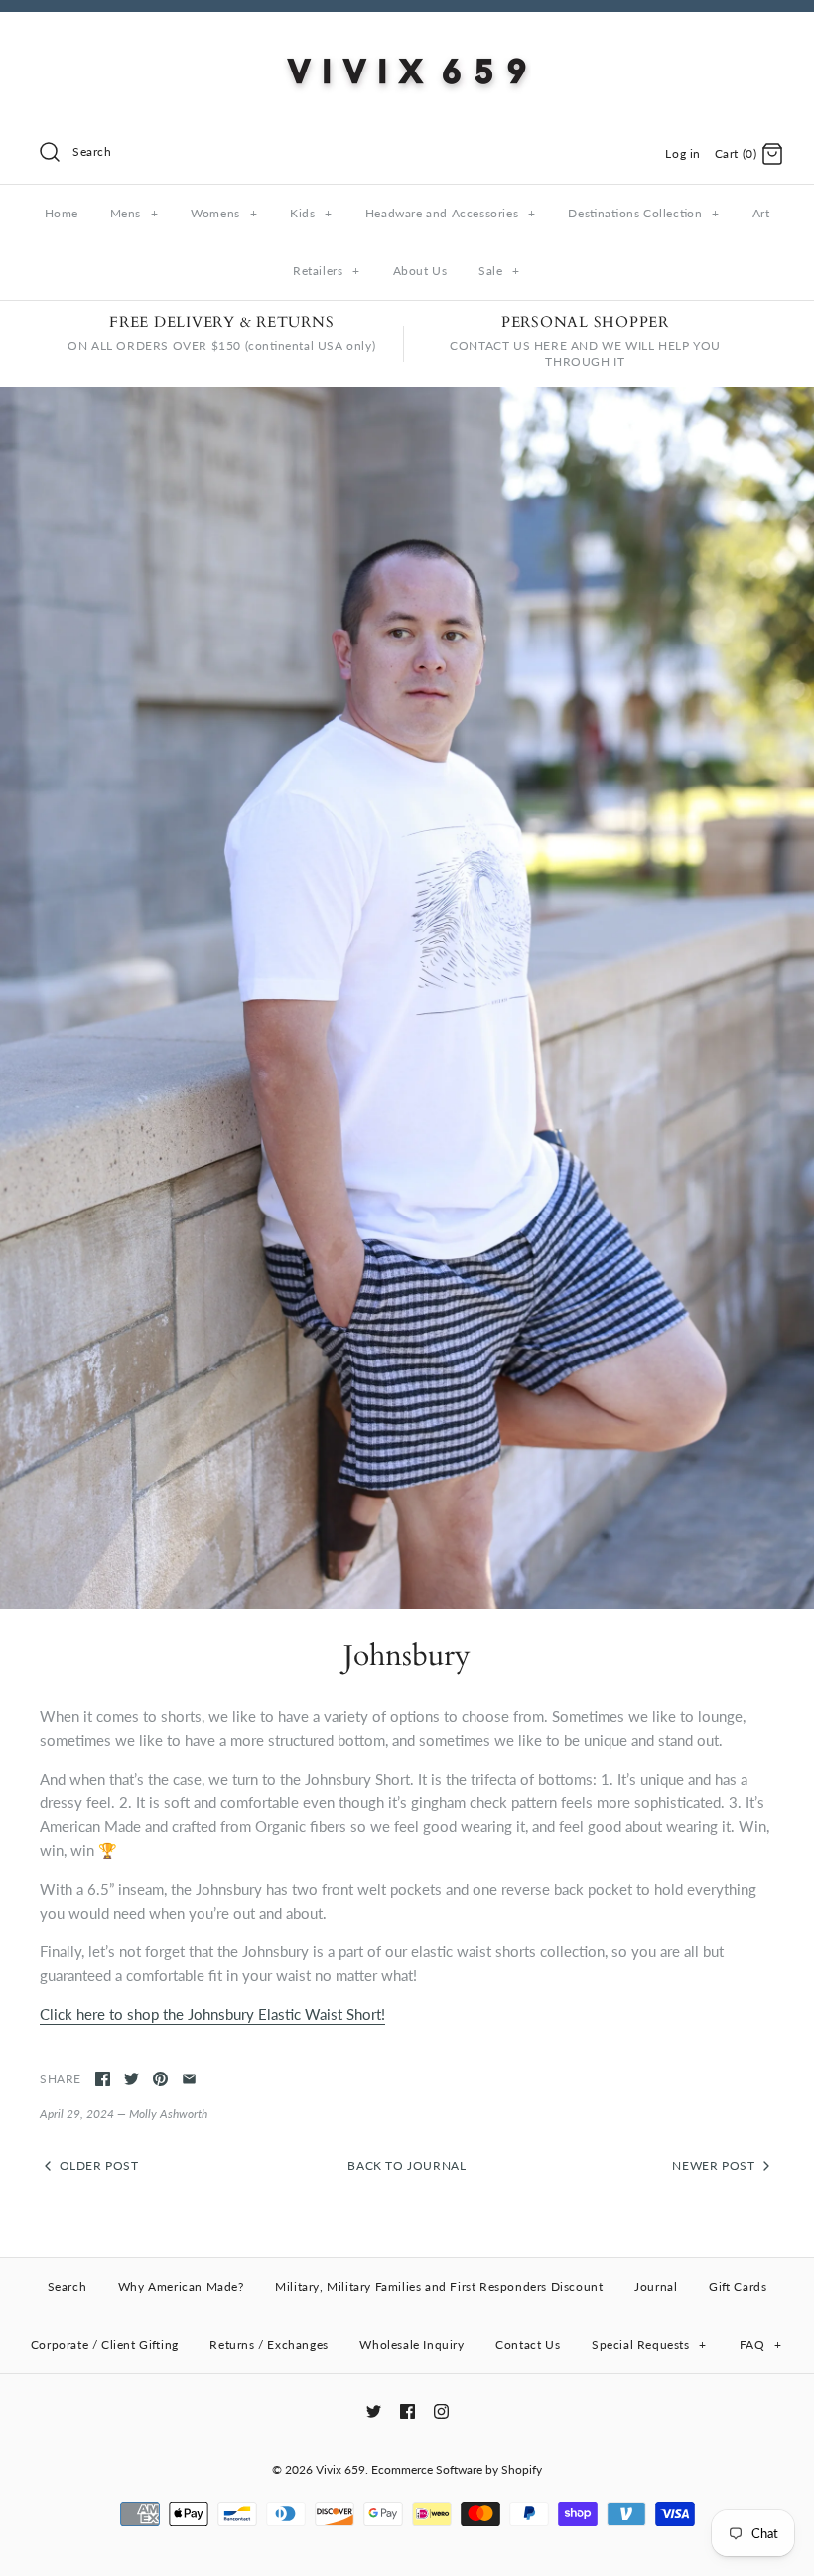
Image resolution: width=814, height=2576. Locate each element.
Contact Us (528, 2344)
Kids (311, 213)
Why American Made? (181, 2287)
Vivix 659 (340, 2469)
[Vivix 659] (407, 44)
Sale (499, 271)
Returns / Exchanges (269, 2344)
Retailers (327, 271)
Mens (135, 213)
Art (761, 213)
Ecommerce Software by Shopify (457, 2469)
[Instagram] (441, 2412)
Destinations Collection (643, 213)
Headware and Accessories (451, 213)
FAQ (761, 2344)
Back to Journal (407, 2165)
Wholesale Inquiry (411, 2344)
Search (68, 2287)
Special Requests (649, 2344)
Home (62, 213)
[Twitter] (374, 2412)
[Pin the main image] (160, 2079)
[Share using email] (189, 2079)
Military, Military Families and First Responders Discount (439, 2287)
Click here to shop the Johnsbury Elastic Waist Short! (212, 2014)
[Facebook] (407, 2412)
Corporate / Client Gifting (105, 2344)
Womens (224, 213)
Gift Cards (738, 2287)
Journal (656, 2287)
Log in (683, 153)
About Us (420, 271)
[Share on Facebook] (103, 2079)
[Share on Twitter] (132, 2079)
